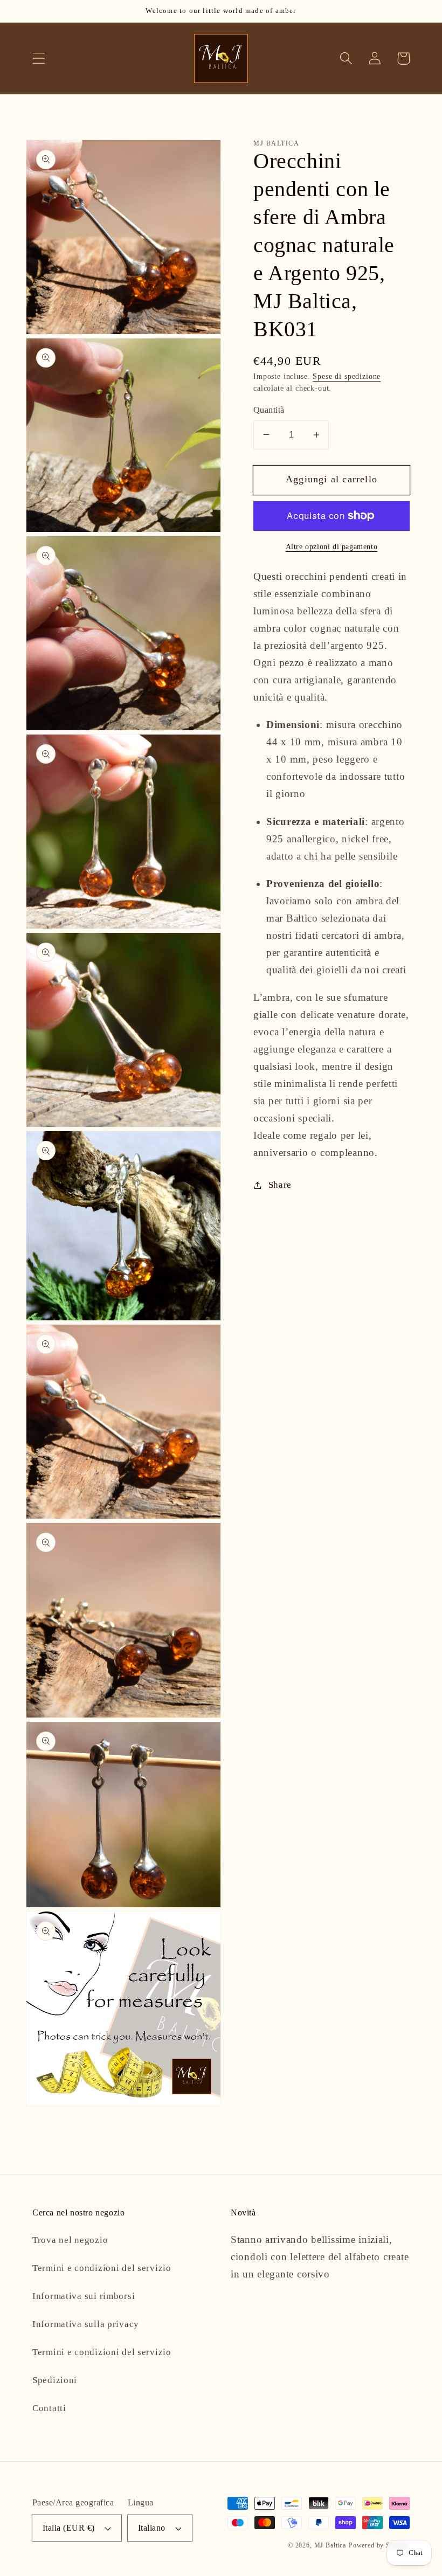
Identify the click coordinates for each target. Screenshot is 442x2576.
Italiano (152, 2528)
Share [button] (280, 1185)
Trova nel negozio (70, 2240)
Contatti (49, 2408)
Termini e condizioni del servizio (102, 2268)
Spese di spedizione (347, 376)
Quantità (269, 410)
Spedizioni (55, 2380)
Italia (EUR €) (69, 2528)
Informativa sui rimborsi (84, 2296)
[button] (39, 58)
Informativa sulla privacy (86, 2324)
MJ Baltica (330, 2545)
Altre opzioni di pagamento (332, 546)
